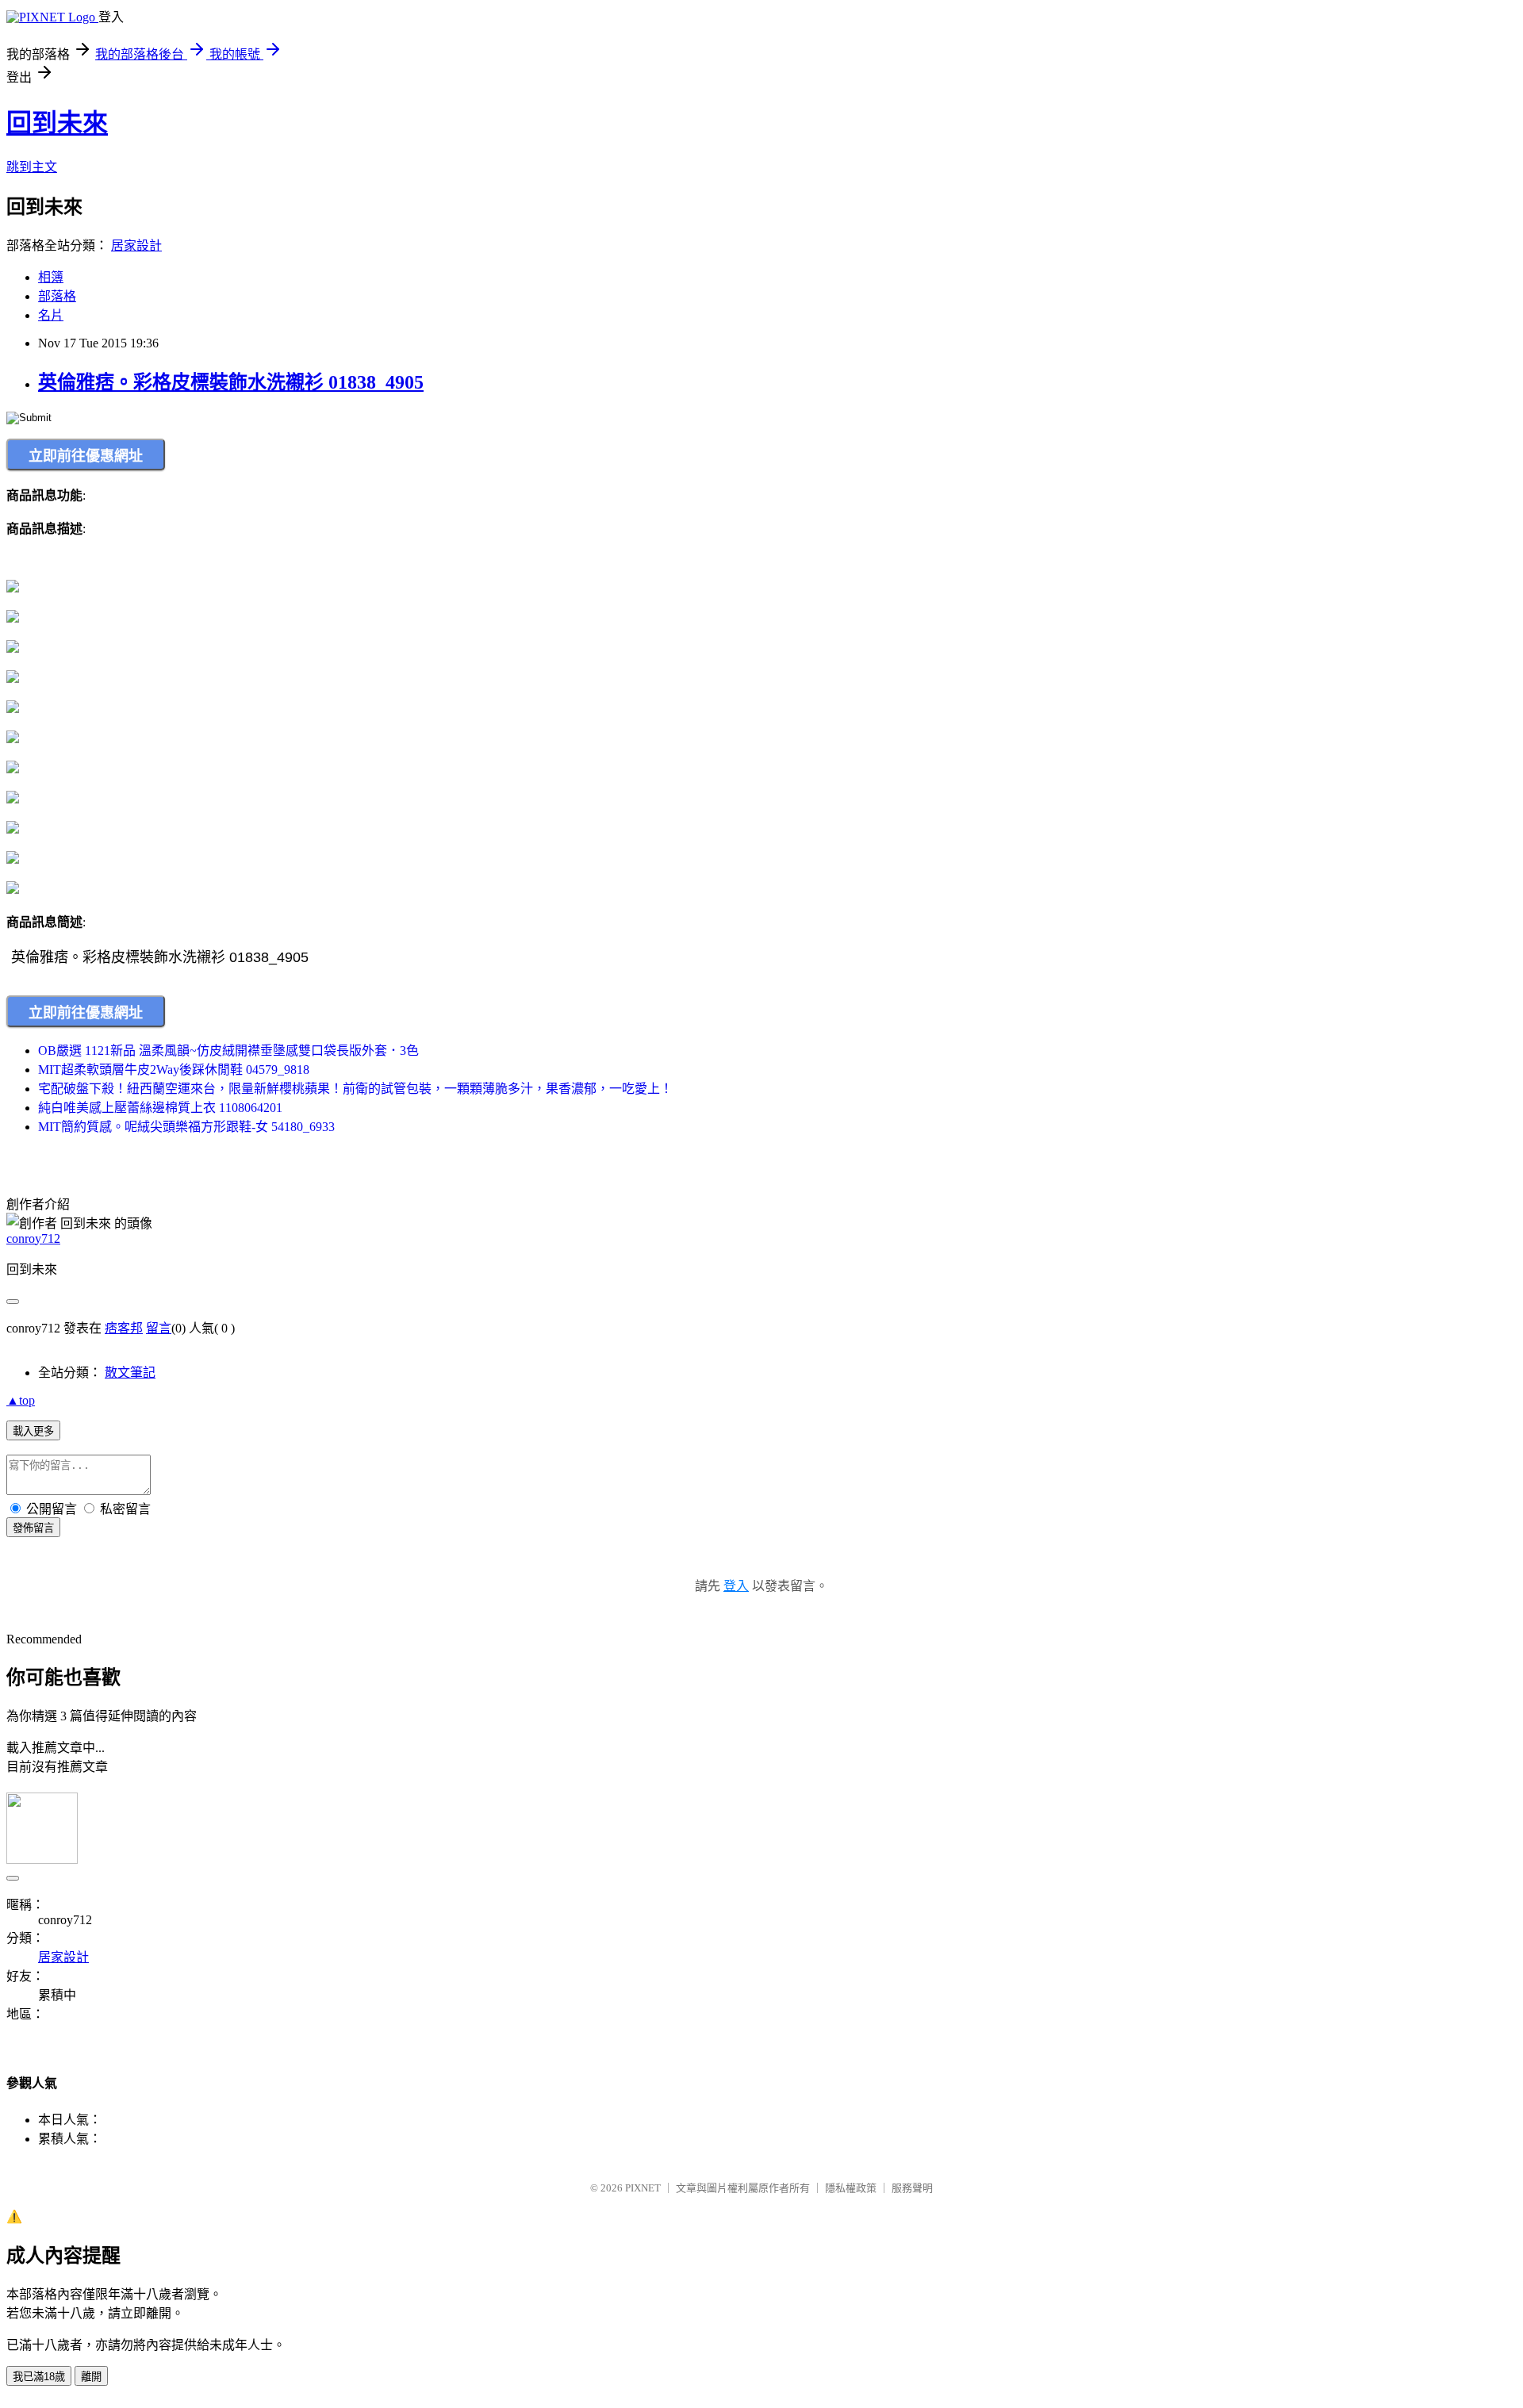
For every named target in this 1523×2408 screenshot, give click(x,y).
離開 (91, 2377)
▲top (21, 1400)
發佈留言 (33, 1528)
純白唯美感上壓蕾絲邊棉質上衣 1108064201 (160, 1108)
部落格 (57, 296)
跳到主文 (32, 167)
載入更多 (33, 1431)
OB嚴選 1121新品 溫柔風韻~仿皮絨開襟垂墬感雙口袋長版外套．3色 (228, 1051)
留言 (159, 1328)
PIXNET (643, 2188)
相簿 (51, 277)
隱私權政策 (851, 2188)
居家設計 (136, 245)
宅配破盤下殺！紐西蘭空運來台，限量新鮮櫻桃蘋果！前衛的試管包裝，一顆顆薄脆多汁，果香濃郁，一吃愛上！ (355, 1089)
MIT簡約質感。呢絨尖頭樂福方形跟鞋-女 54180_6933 (186, 1127)
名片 (51, 315)
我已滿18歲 (39, 2377)
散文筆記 (130, 1373)
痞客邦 (124, 1328)
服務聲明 (912, 2188)
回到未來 (57, 123)
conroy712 (33, 1239)
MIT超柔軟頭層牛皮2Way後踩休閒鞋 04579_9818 (174, 1070)
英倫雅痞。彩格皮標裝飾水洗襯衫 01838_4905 (231, 382)
